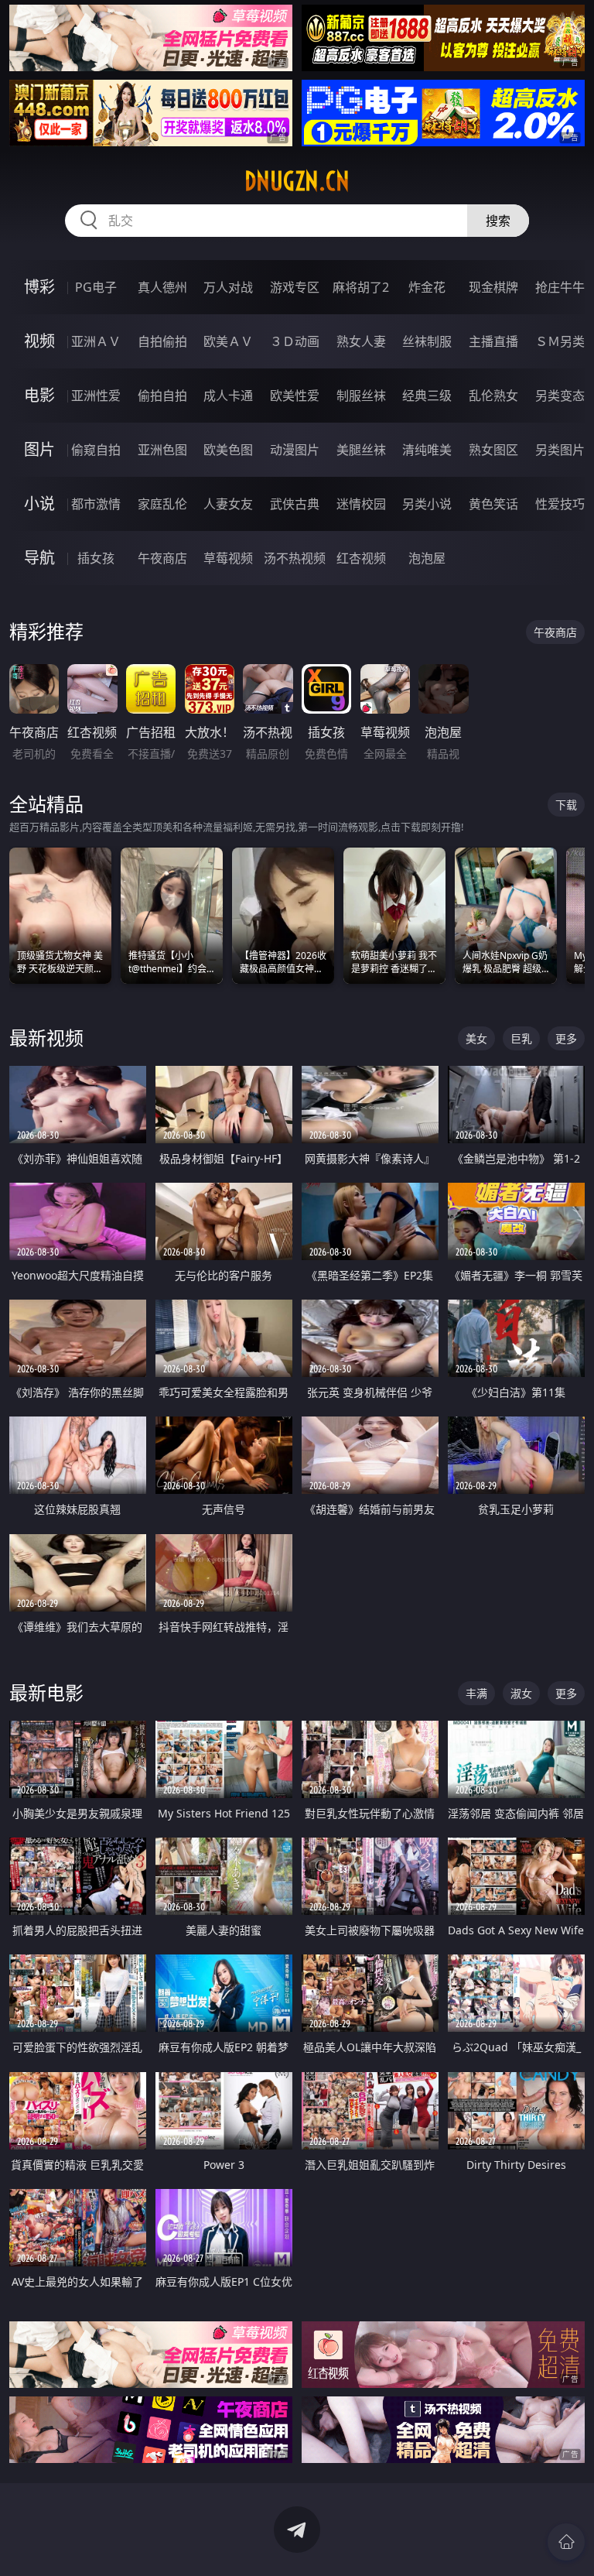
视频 (39, 341)
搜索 (498, 221)
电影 (39, 395)
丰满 (476, 1693)
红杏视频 (361, 558)
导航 (39, 558)
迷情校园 (361, 504)
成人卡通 (228, 396)
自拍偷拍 (162, 341)
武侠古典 (295, 504)
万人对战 (228, 287)
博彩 (39, 287)
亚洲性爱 (96, 396)
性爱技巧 (560, 504)
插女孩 (96, 558)
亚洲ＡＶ (96, 341)
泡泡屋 (427, 558)
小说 (39, 504)
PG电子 (96, 287)
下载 (566, 805)
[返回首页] (566, 2542)
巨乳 (521, 1038)
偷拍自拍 (162, 396)
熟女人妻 (361, 341)
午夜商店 (162, 558)
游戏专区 (295, 287)
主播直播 (493, 341)
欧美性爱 (295, 396)
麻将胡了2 (361, 287)
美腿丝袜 (361, 450)
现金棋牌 (493, 287)
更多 (566, 1038)
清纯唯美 (427, 450)
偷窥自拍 (96, 450)
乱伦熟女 (493, 396)
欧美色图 (228, 450)
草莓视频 (228, 558)
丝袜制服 (427, 341)
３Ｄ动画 (295, 341)
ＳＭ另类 (560, 341)
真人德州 (162, 287)
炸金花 (427, 287)
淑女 (521, 1693)
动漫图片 (295, 450)
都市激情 (96, 504)
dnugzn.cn (297, 181)
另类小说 (427, 504)
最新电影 (46, 1692)
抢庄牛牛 (560, 287)
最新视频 (46, 1038)
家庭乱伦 (162, 504)
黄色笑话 (493, 504)
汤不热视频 (295, 558)
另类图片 (560, 450)
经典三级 (427, 396)
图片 (39, 449)
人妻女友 (228, 504)
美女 (476, 1038)
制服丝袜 (361, 396)
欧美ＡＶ (228, 341)
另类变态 (560, 396)
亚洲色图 (162, 450)
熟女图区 (493, 450)
